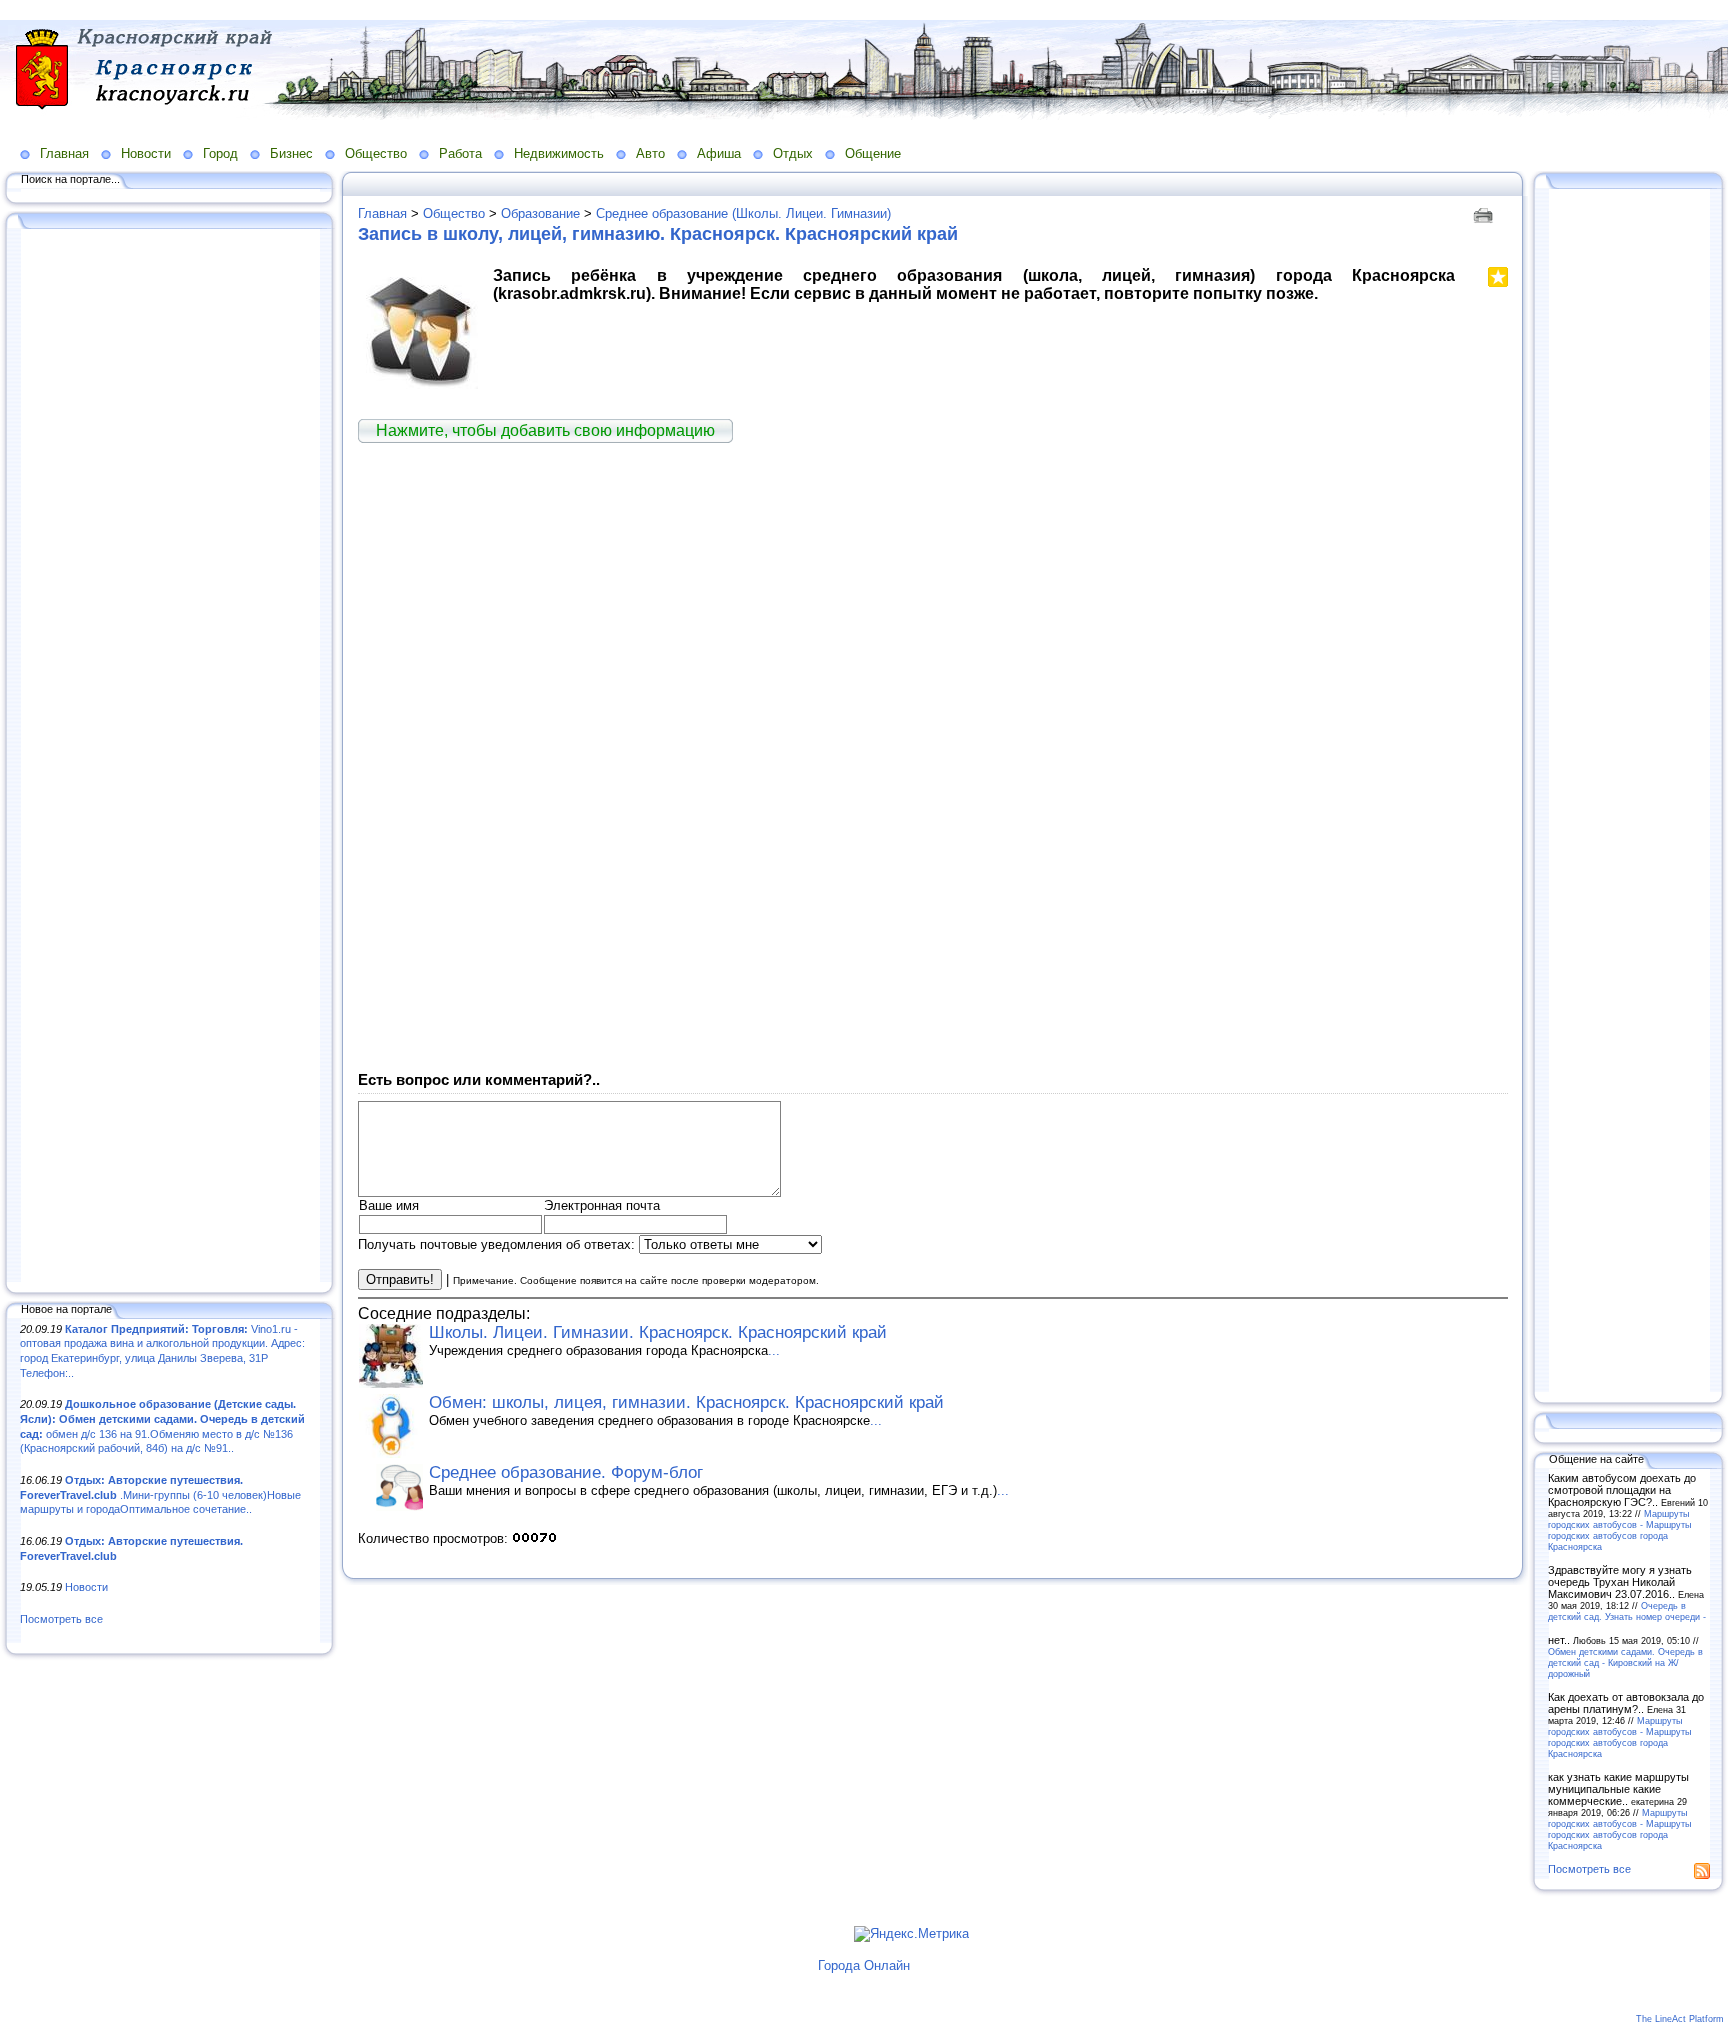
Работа (460, 153)
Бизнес (291, 153)
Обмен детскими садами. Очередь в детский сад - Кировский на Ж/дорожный (1625, 1662)
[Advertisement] (170, 757)
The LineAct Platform (1680, 2019)
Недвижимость (559, 153)
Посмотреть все (61, 1619)
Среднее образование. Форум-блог (566, 1472)
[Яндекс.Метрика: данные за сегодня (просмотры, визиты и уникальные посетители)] (911, 1934)
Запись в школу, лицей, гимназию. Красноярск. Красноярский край (658, 234)
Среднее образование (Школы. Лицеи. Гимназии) (743, 213)
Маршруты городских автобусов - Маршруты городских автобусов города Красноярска (1619, 1530)
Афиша (719, 153)
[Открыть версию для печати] (1485, 213)
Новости (146, 153)
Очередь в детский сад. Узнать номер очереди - (1627, 1611)
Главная (64, 153)
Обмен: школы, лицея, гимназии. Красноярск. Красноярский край (686, 1402)
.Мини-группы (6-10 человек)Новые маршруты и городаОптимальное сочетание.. (160, 1494)
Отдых (793, 153)
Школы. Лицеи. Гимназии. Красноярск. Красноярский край (658, 1332)
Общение (873, 153)
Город (220, 153)
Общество (376, 153)
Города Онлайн (864, 1965)
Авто (650, 153)
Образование (540, 213)
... (774, 1350)
